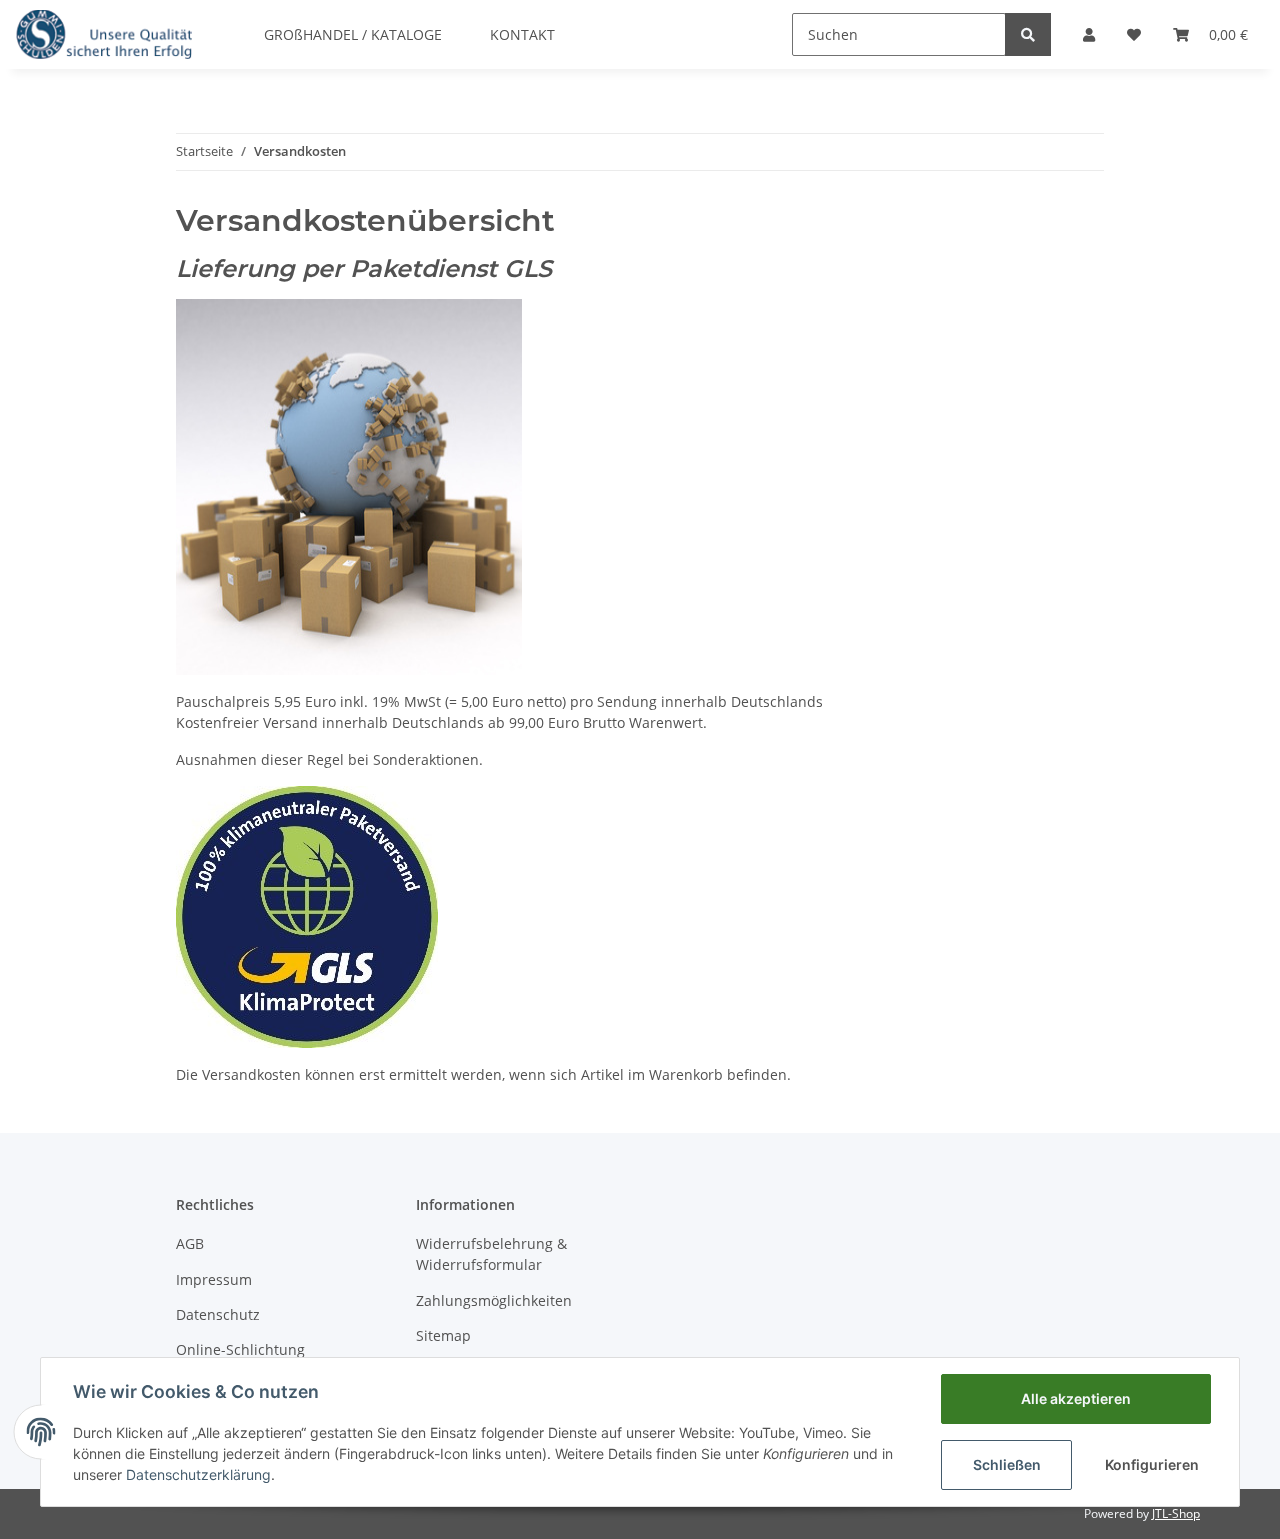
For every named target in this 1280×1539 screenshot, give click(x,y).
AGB (190, 1243)
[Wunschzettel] (1134, 34)
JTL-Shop (1176, 1513)
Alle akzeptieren (1076, 1398)
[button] (1089, 34)
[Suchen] (1028, 34)
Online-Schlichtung (240, 1349)
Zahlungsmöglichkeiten (494, 1300)
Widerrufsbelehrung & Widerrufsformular (491, 1254)
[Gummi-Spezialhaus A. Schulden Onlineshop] (104, 34)
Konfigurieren (1152, 1464)
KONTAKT (522, 34)
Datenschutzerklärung (198, 1474)
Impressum (214, 1279)
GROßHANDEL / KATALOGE (353, 34)
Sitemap (443, 1335)
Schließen (1007, 1464)
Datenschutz (218, 1314)
